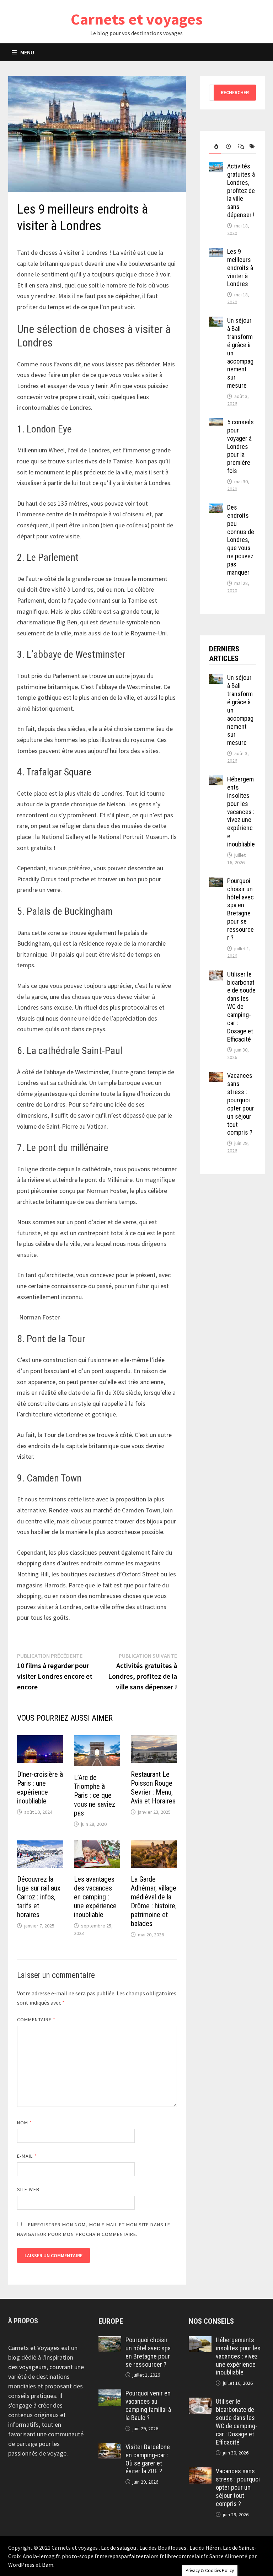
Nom (25, 2123)
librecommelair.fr (186, 2556)
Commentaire (36, 2020)
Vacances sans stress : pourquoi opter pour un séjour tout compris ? (241, 1104)
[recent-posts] (227, 147)
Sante (216, 2556)
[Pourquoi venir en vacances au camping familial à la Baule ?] (110, 2394)
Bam (48, 2565)
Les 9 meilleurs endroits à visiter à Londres (240, 268)
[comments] (238, 147)
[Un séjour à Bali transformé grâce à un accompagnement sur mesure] (216, 321)
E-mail (27, 2156)
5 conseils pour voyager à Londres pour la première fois (240, 446)
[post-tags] (250, 147)
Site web (28, 2189)
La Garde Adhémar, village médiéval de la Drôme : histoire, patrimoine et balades (154, 1901)
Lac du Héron (205, 2548)
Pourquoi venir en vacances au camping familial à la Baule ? (148, 2405)
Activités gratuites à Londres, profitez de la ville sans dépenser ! (241, 190)
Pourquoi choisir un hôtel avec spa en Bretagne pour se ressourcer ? (240, 909)
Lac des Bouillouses (163, 2548)
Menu (27, 52)
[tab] (215, 147)
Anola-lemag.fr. (42, 2556)
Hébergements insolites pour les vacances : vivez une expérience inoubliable (241, 812)
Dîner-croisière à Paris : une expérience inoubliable (40, 1788)
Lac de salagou (119, 2548)
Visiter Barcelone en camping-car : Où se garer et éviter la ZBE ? (148, 2459)
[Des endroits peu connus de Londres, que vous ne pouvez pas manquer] (216, 508)
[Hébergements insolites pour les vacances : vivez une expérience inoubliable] (216, 780)
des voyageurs (27, 2367)
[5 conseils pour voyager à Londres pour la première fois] (216, 423)
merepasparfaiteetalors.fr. (132, 2556)
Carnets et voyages (137, 19)
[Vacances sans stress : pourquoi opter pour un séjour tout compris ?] (216, 1077)
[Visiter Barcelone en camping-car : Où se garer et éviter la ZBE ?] (110, 2448)
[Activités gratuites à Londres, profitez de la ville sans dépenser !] (216, 167)
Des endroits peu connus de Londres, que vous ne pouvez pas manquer (241, 540)
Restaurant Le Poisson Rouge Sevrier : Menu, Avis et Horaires (153, 1788)
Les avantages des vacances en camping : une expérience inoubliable (95, 1897)
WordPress (21, 2565)
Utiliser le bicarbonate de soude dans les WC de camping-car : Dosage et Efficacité (241, 1007)
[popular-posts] (215, 147)
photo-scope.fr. (81, 2556)
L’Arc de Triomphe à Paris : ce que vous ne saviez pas (95, 1795)
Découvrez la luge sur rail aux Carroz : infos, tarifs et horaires (39, 1897)
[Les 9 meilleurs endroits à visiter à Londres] (216, 252)
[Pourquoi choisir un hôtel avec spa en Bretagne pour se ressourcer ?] (216, 882)
